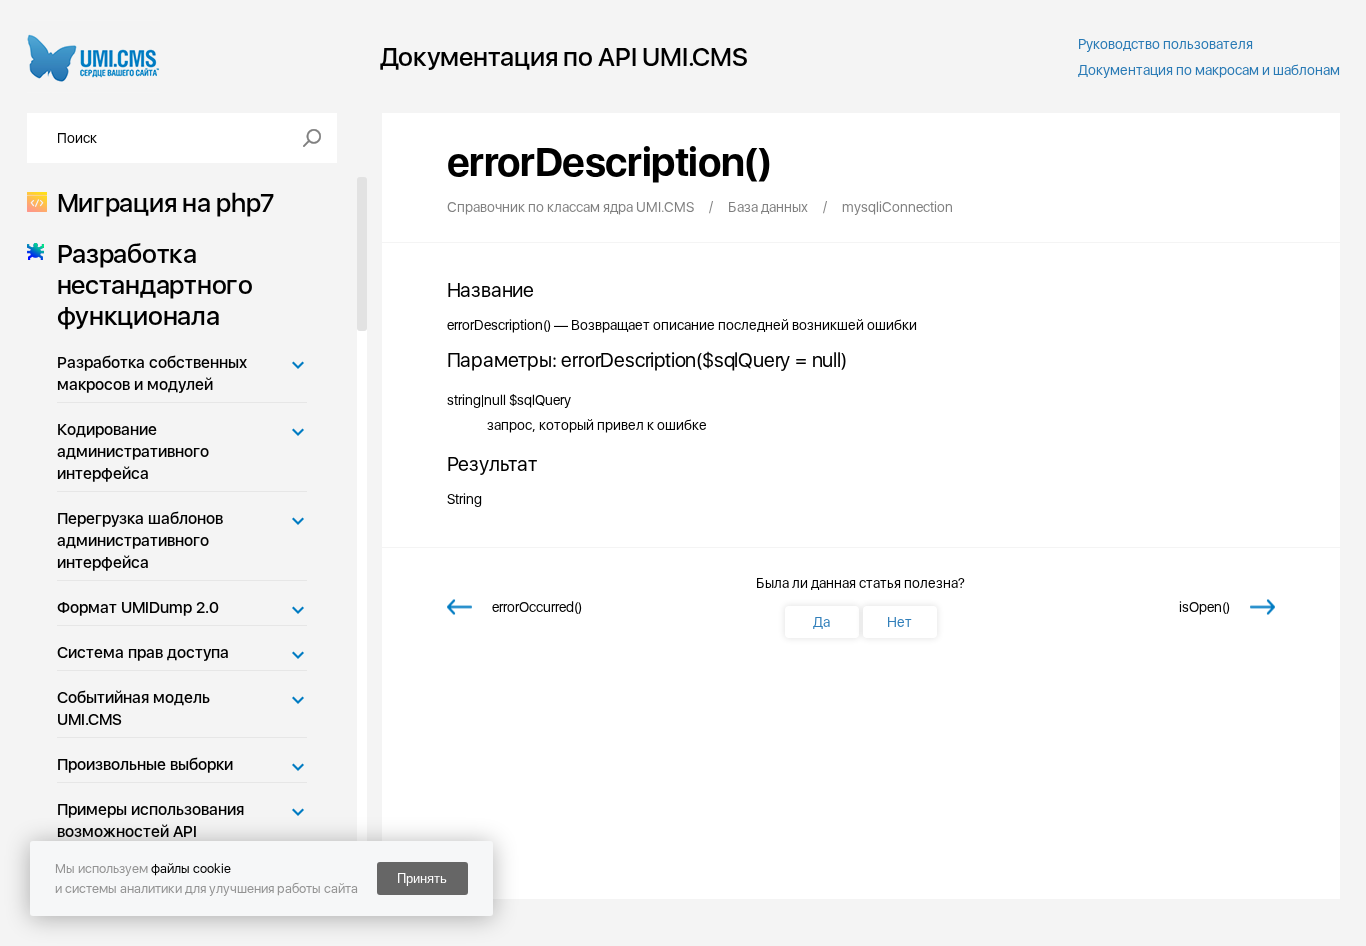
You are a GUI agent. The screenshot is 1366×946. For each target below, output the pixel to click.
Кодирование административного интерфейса (133, 451)
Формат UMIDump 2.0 (138, 607)
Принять (422, 878)
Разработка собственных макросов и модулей (152, 373)
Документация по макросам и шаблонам (1209, 70)
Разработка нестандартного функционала (155, 284)
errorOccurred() (537, 607)
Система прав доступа (143, 652)
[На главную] (93, 56)
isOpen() (1204, 607)
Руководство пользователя (1165, 44)
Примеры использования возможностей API (150, 820)
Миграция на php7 (165, 202)
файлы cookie (191, 868)
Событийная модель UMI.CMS (133, 708)
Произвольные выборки (145, 764)
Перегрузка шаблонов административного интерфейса (140, 540)
